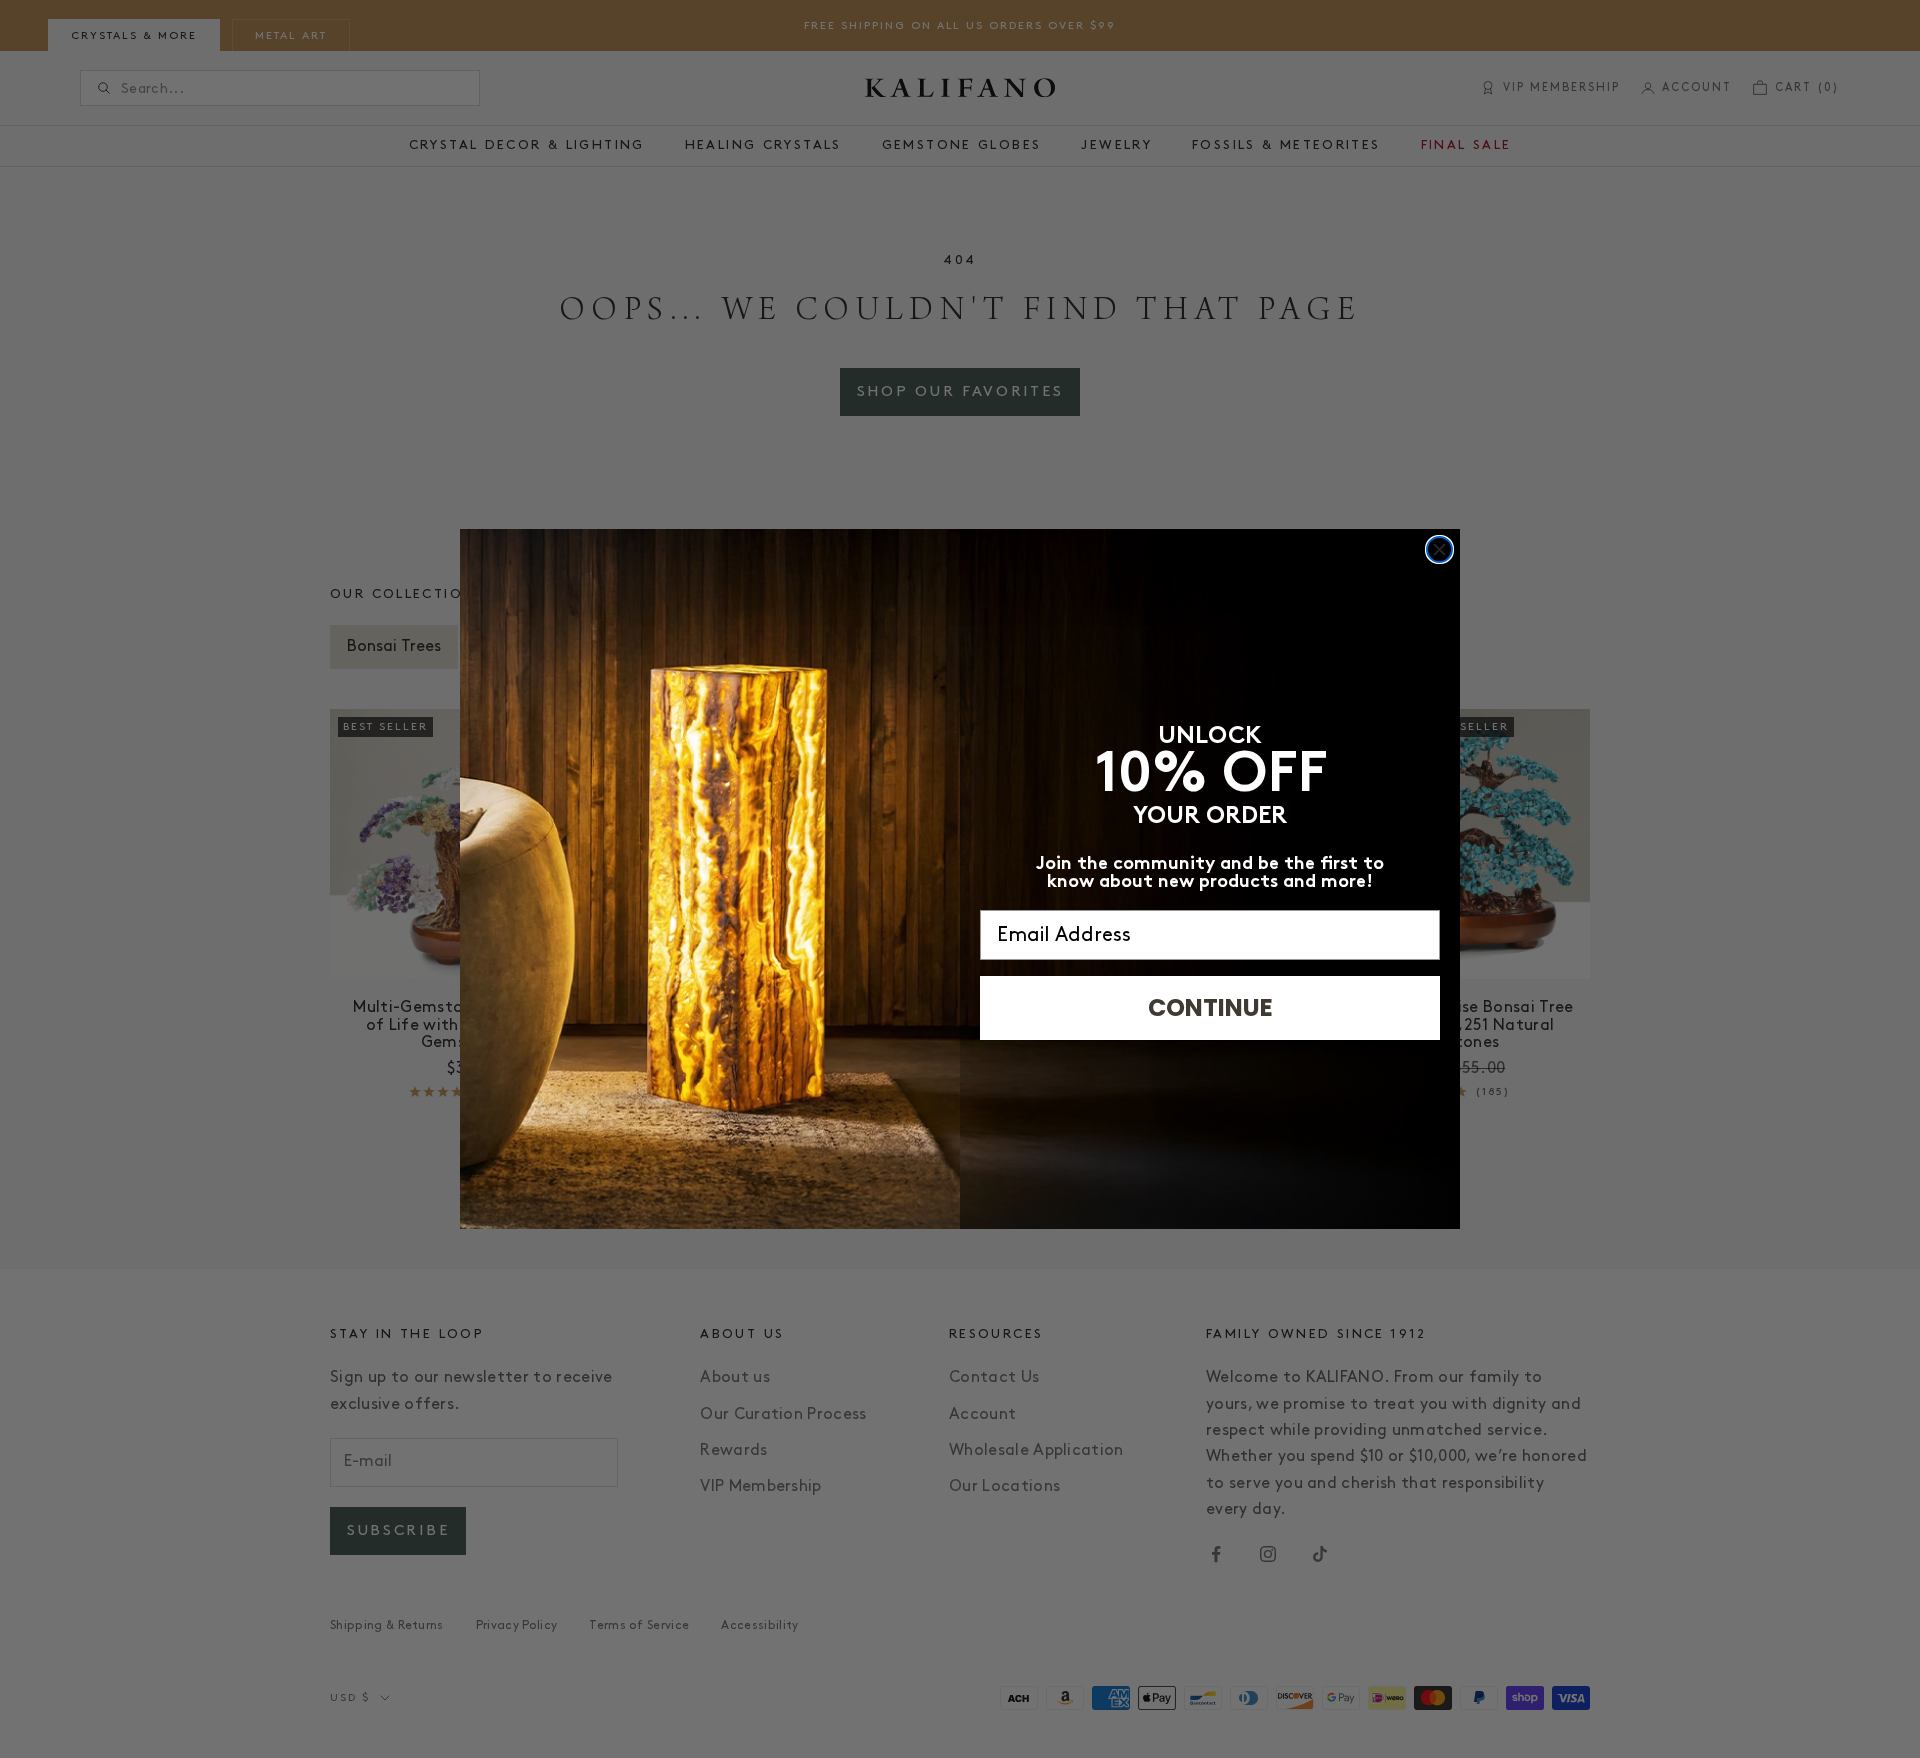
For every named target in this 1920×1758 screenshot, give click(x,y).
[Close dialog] (1439, 549)
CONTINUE (1210, 1007)
